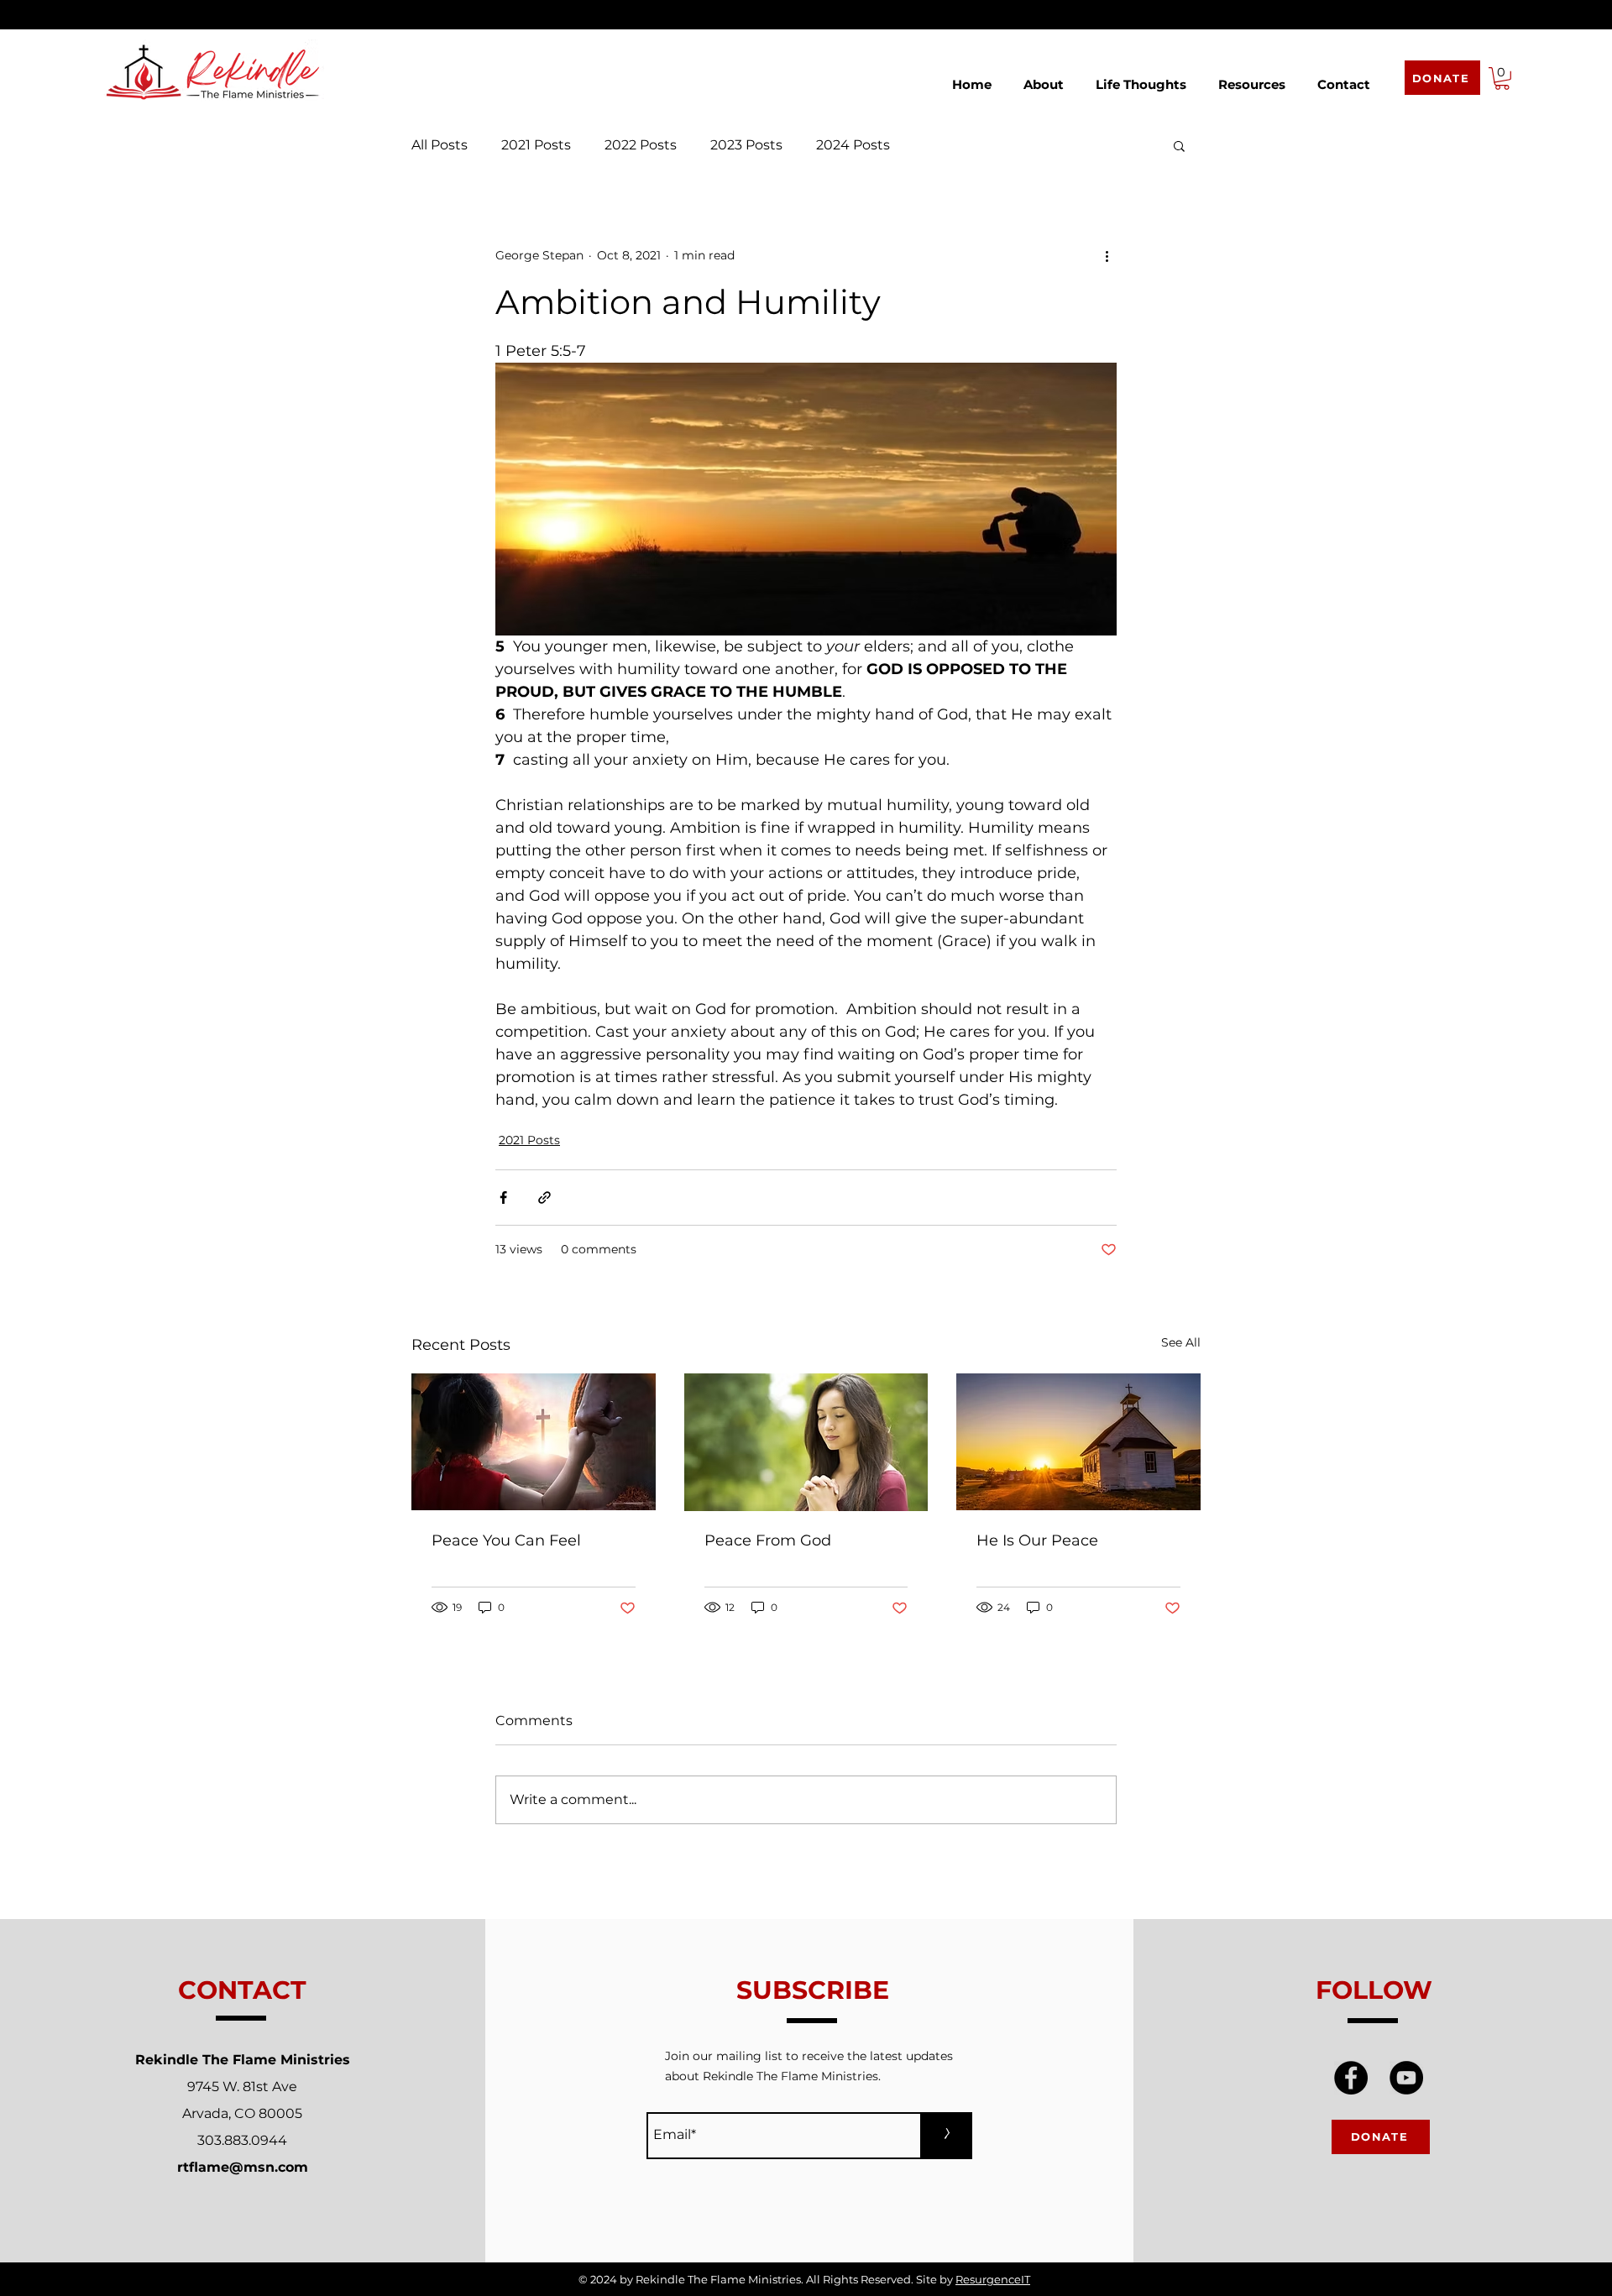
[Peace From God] (806, 1442)
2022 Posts (641, 145)
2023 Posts (746, 145)
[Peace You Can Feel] (534, 1442)
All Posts (440, 145)
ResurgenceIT (993, 2279)
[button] (1044, 77)
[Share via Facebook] (503, 1198)
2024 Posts (853, 145)
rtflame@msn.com (243, 2167)
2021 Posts (536, 145)
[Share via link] (544, 1198)
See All (1181, 1342)
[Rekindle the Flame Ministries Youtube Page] (1406, 2078)
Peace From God (768, 1540)
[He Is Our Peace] (1078, 1442)
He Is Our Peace (1037, 1540)
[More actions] (1107, 256)
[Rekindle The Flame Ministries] (1351, 2078)
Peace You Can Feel (506, 1540)
